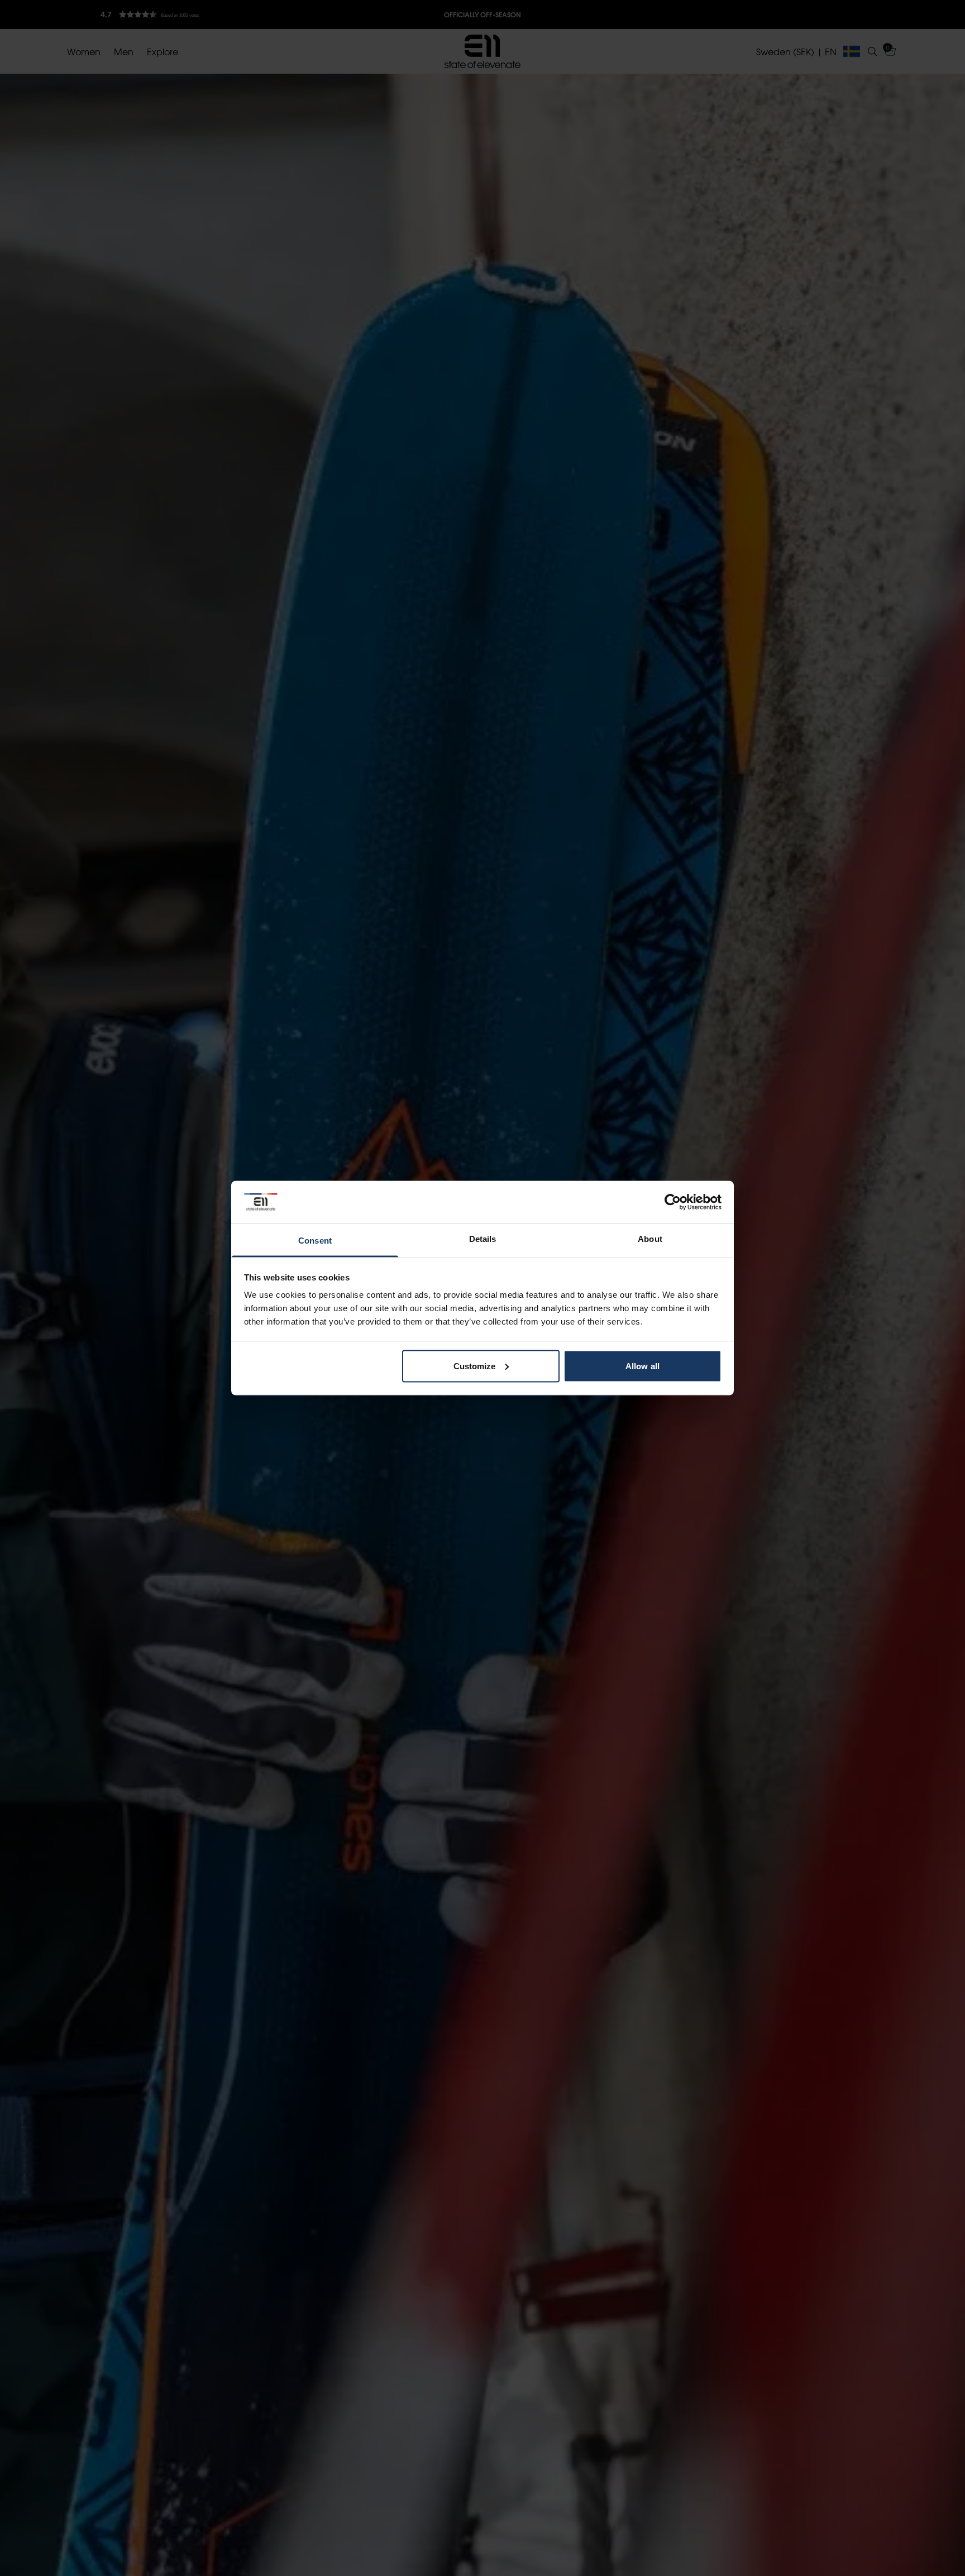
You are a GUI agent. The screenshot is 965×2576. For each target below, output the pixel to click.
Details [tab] (483, 1239)
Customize (475, 1366)
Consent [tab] (315, 1241)
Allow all (642, 1366)
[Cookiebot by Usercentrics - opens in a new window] (673, 1202)
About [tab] (650, 1239)
